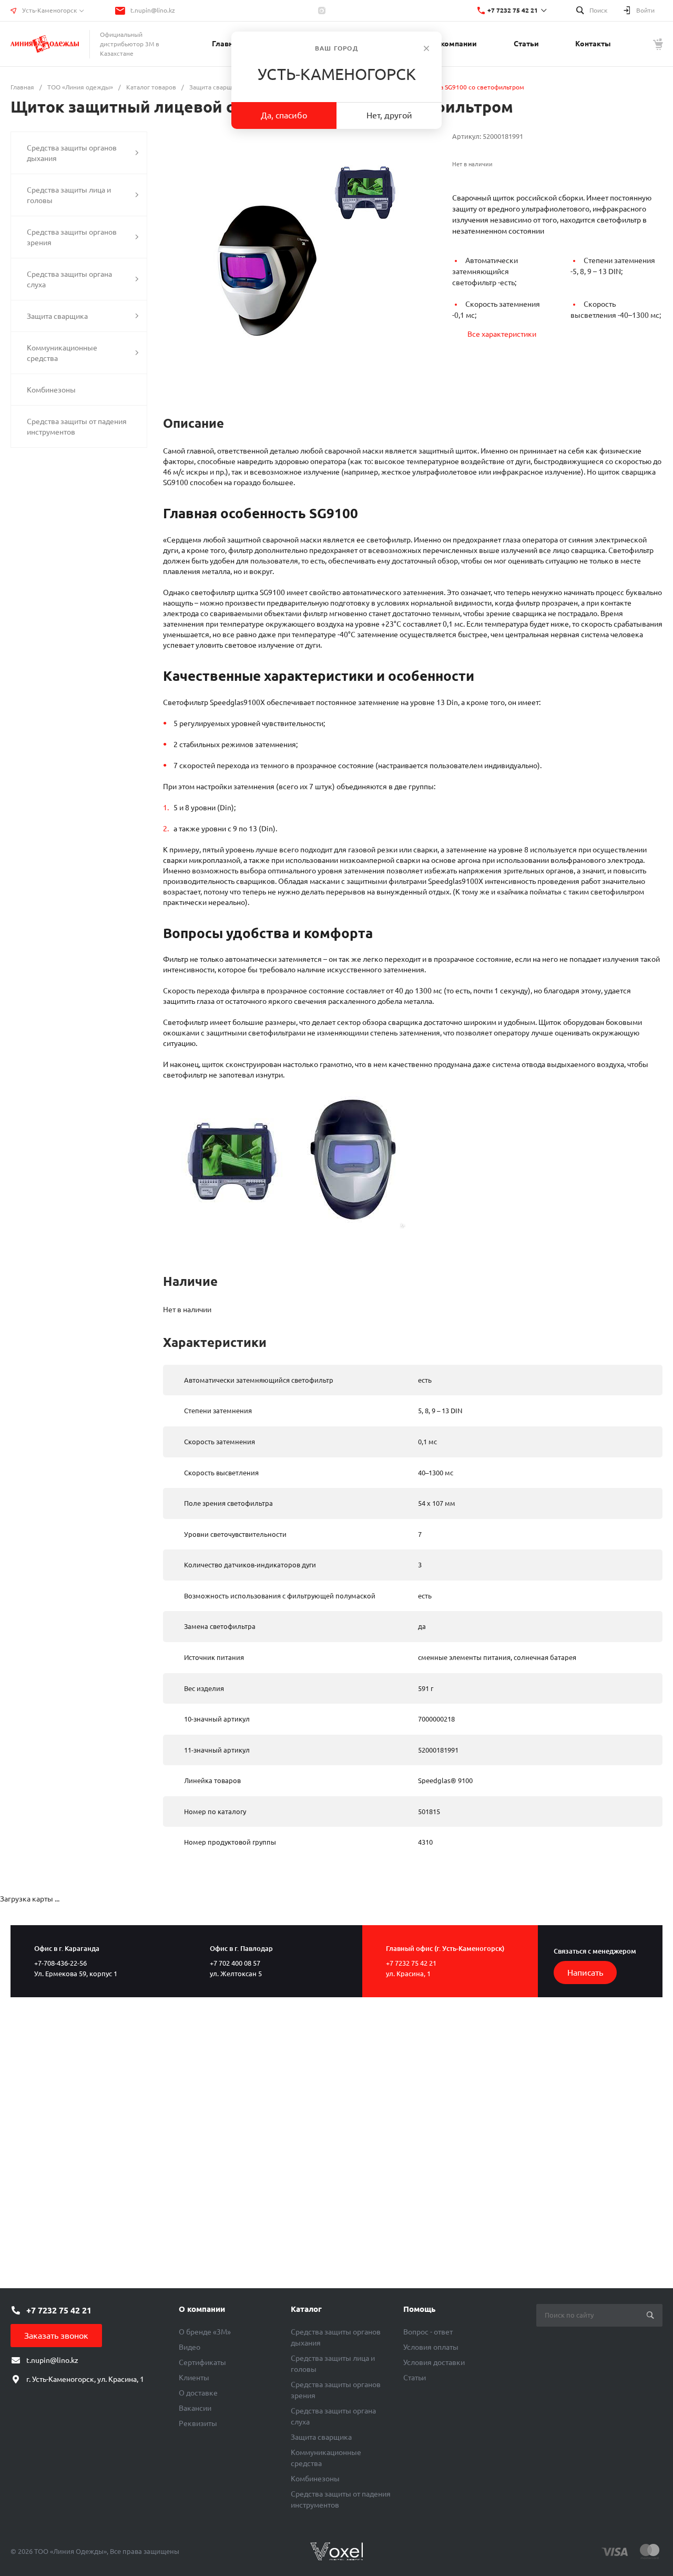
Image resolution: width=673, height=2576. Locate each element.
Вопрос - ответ (428, 2332)
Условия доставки (434, 2362)
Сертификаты (202, 2362)
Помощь (419, 2309)
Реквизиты (198, 2423)
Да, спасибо (284, 115)
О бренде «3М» (205, 2332)
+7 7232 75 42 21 (513, 10)
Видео (190, 2347)
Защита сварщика (321, 2437)
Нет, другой (389, 115)
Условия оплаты (431, 2347)
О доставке (198, 2393)
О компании (202, 2309)
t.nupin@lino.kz (153, 10)
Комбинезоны (315, 2479)
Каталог (306, 2309)
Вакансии (195, 2408)
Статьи (415, 2378)
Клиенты (194, 2378)
